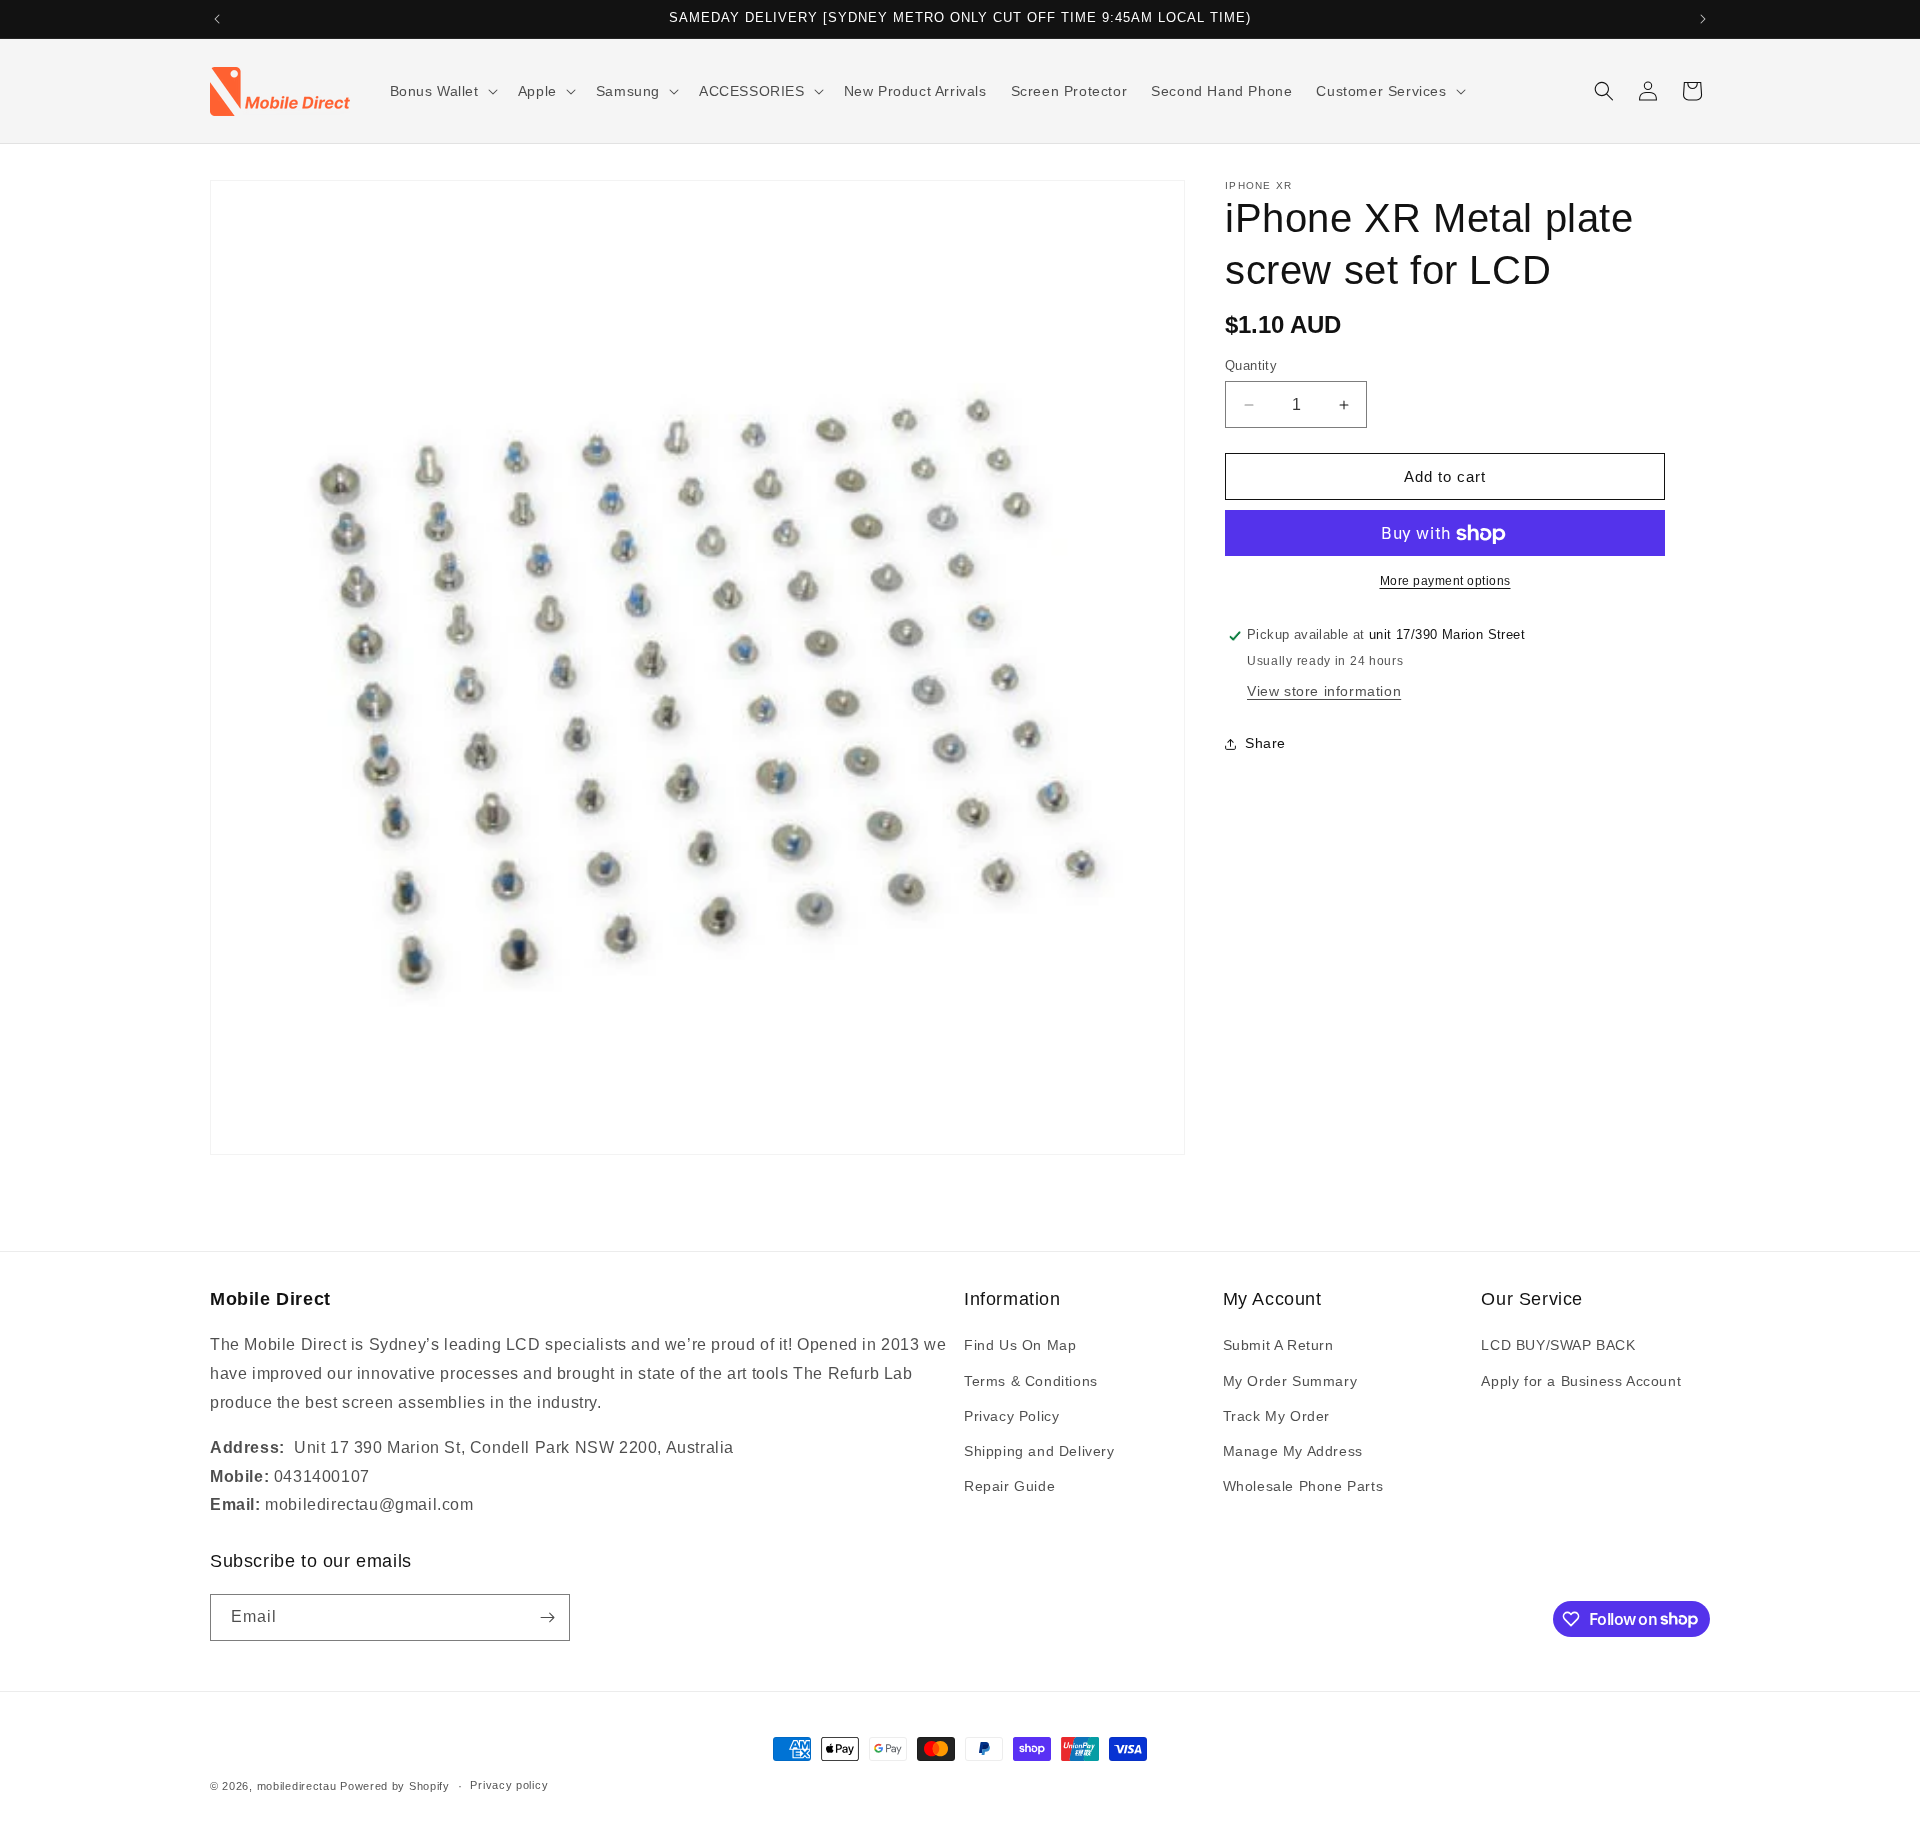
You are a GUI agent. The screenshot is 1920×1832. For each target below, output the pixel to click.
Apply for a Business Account (1581, 1381)
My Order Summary (1290, 1381)
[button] (442, 91)
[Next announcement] (1703, 19)
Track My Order (1276, 1416)
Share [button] (1265, 744)
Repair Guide (1009, 1486)
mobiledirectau (297, 1786)
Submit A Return (1278, 1345)
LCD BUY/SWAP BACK (1558, 1345)
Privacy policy (509, 1785)
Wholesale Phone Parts (1303, 1486)
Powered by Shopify (395, 1786)
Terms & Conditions (1031, 1381)
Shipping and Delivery (1039, 1451)
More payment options (1445, 582)
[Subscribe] (547, 1617)
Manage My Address (1293, 1451)
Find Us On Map (1020, 1345)
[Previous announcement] (217, 19)
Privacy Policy (1011, 1416)
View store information (1324, 691)
